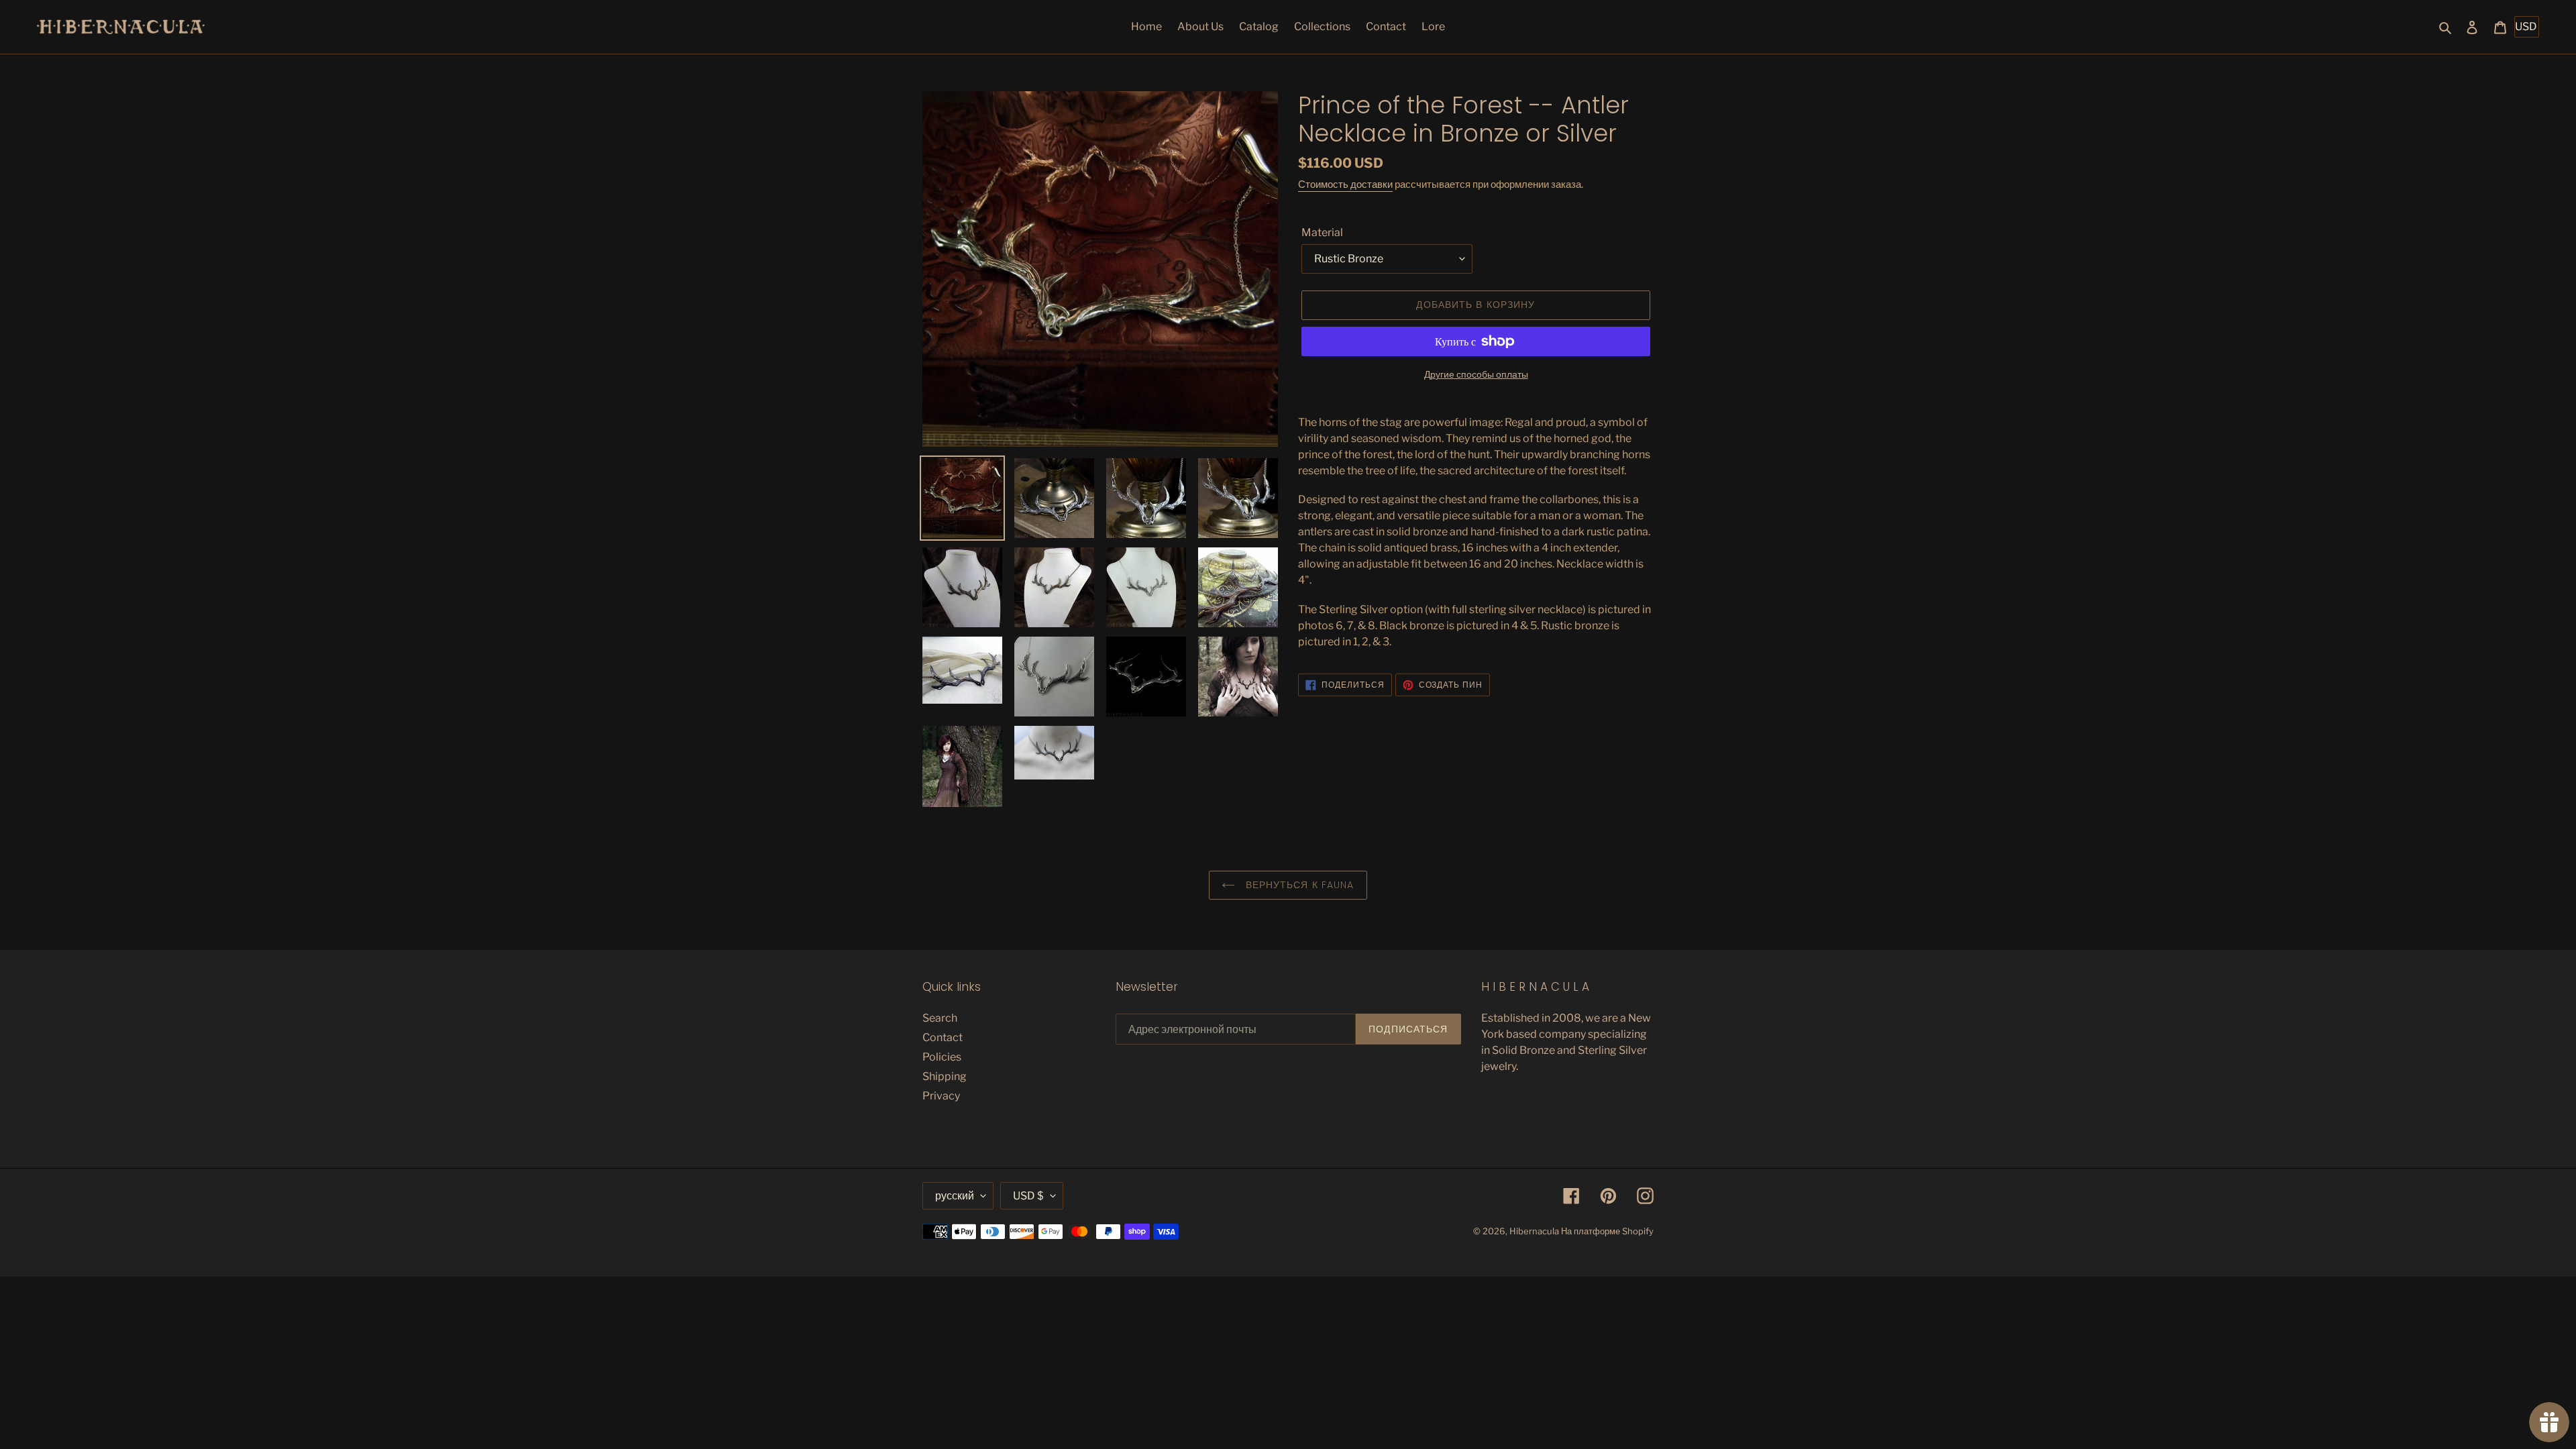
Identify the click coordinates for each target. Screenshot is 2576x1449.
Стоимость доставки (1345, 184)
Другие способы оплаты (1476, 374)
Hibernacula (1534, 1231)
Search (940, 1018)
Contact (943, 1037)
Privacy (941, 1096)
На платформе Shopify (1607, 1231)
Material (1322, 232)
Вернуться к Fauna (1298, 885)
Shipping (945, 1076)
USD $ (1028, 1196)
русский (955, 1196)
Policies (942, 1057)
